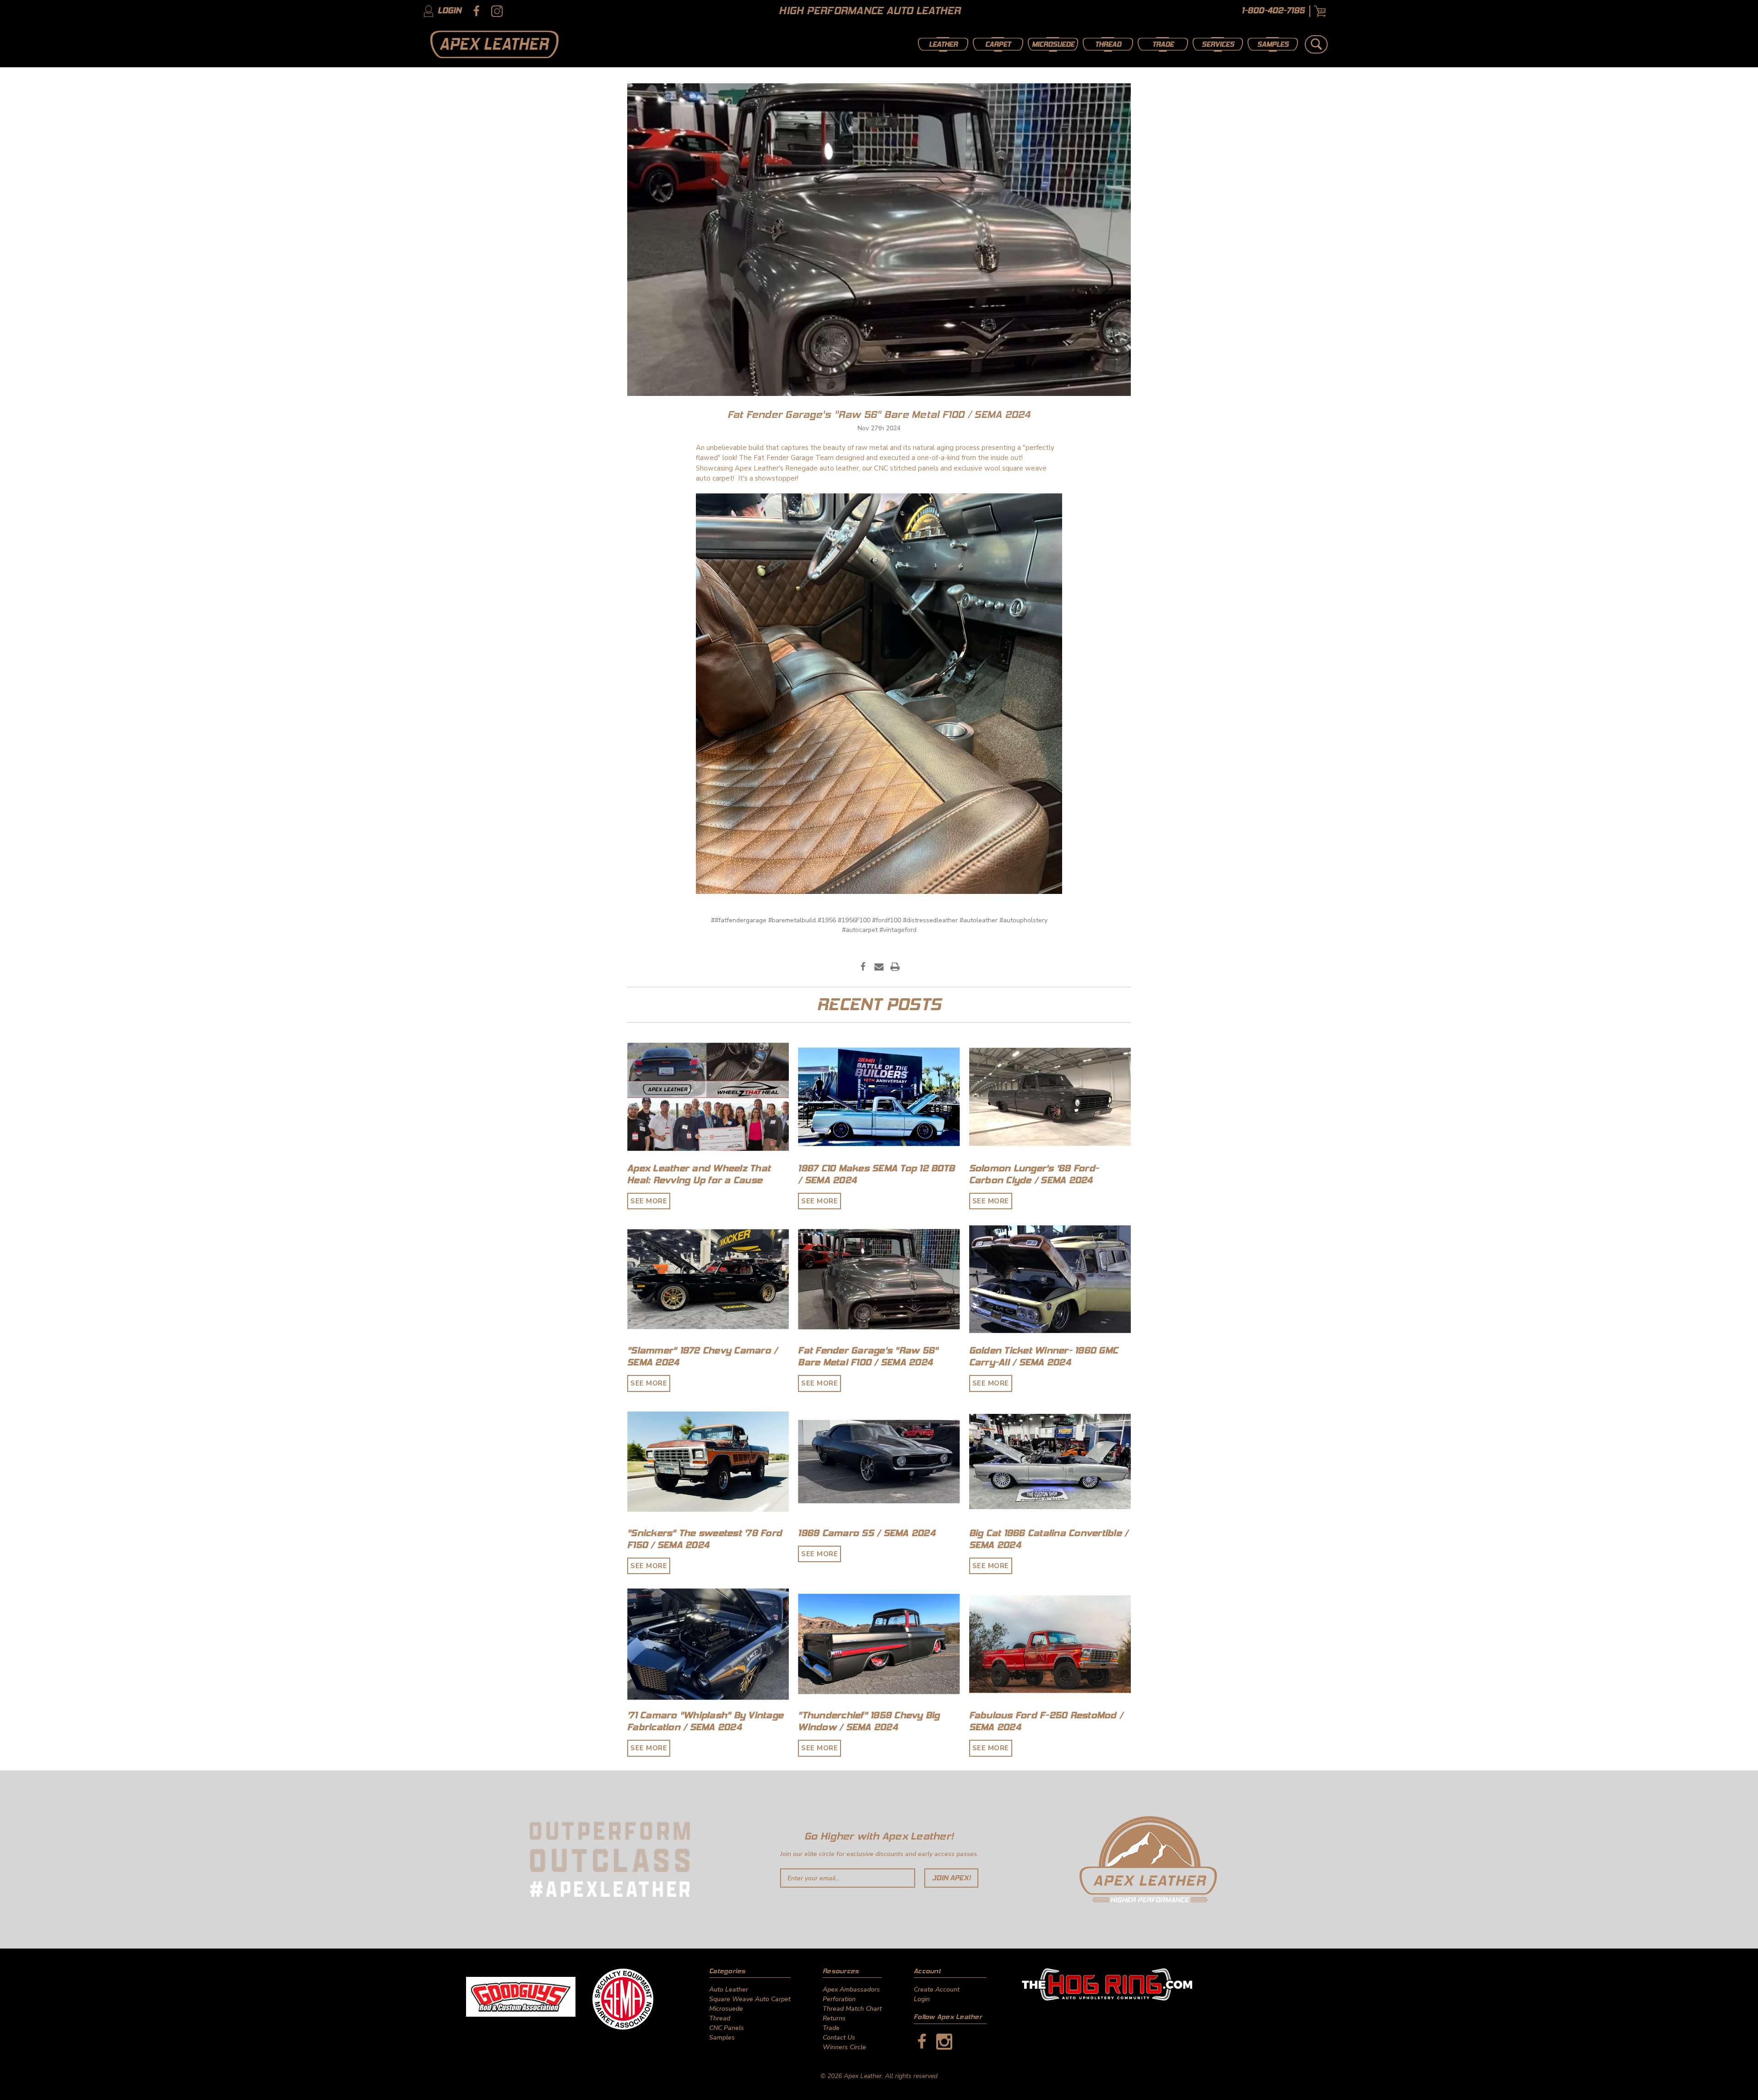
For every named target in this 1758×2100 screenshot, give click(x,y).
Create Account (937, 1989)
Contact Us (839, 2038)
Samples (1273, 44)
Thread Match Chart (852, 2009)
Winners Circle (844, 2047)
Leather (943, 44)
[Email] (879, 967)
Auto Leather (729, 1989)
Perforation (839, 1999)
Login (448, 11)
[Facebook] (863, 967)
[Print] (895, 967)
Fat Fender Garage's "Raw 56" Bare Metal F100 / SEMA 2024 (879, 414)
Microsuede (1053, 44)
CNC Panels (727, 2028)
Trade (1163, 44)
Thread (1108, 44)
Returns (834, 2018)
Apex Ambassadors (851, 1989)
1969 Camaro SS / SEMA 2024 (867, 1533)
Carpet (998, 44)
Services (1218, 44)
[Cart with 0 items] (1320, 11)
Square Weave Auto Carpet (750, 1999)
